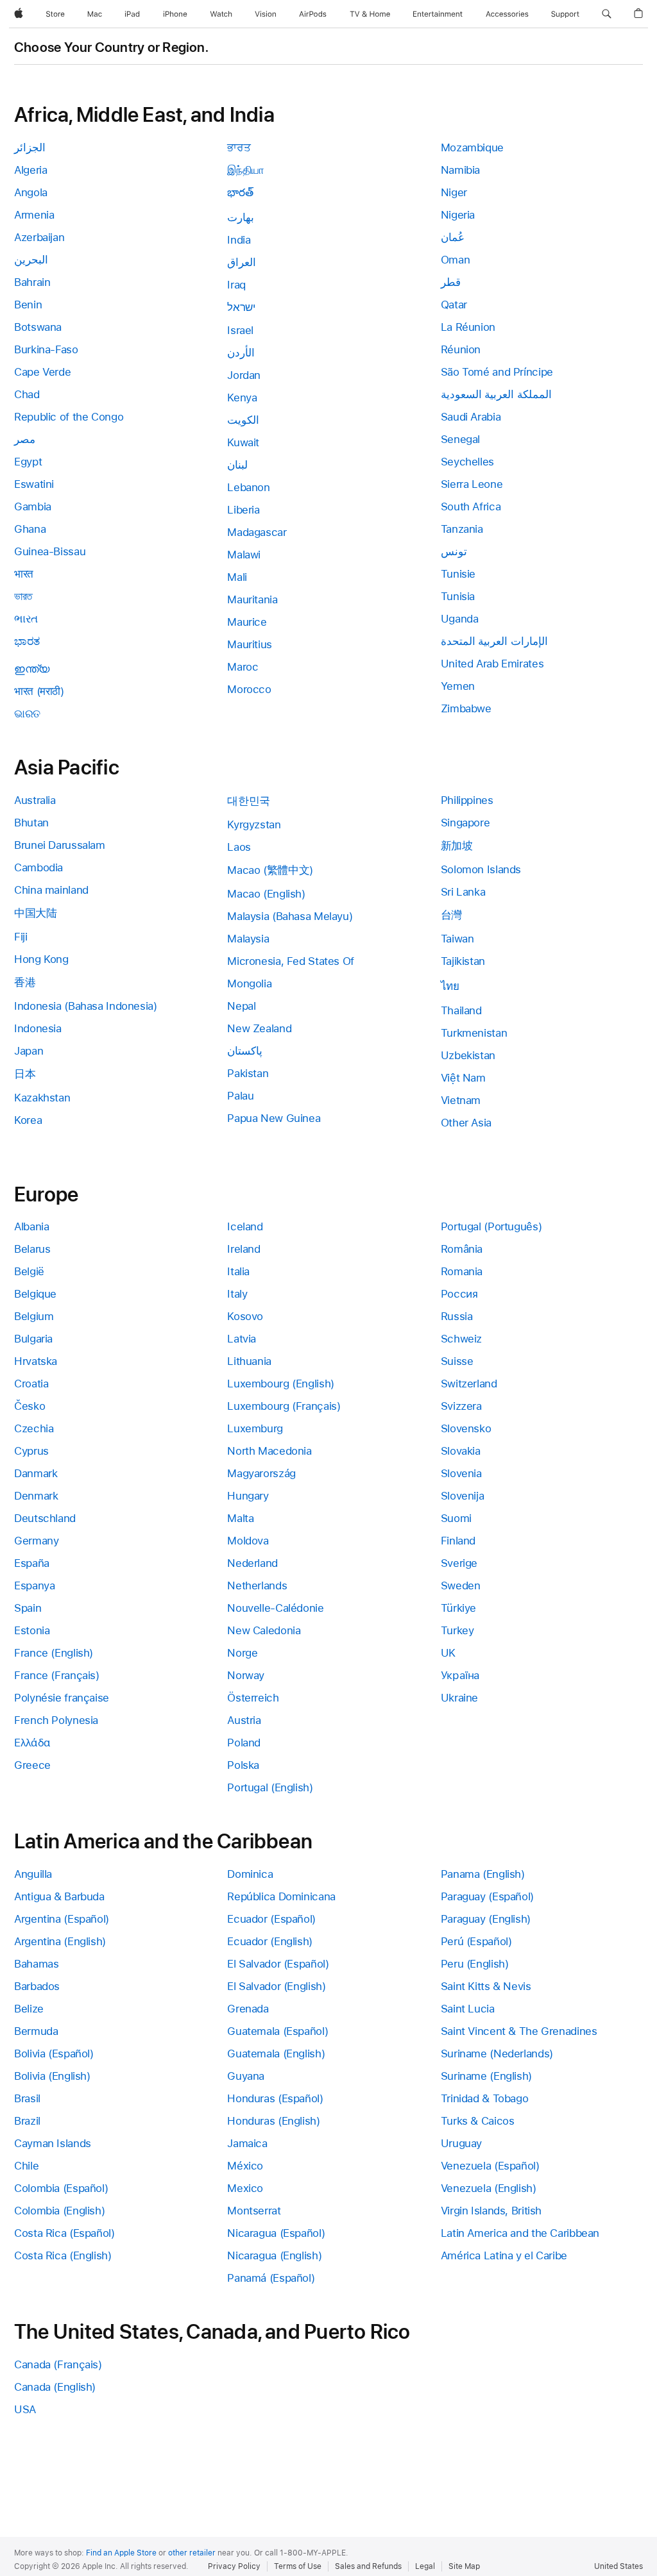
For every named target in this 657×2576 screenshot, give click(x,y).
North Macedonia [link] (269, 1451)
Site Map (464, 2566)
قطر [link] (451, 282)
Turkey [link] (457, 1630)
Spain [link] (28, 1608)
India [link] (239, 240)
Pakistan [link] (248, 1073)
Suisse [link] (457, 1361)
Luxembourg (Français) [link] (284, 1406)
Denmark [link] (36, 1496)
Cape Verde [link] (42, 372)
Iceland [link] (245, 1226)
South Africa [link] (471, 506)
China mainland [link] (51, 890)
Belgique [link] (35, 1294)
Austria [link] (244, 1720)
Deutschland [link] (45, 1518)
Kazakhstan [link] (42, 1098)
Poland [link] (244, 1743)
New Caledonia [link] (264, 1630)
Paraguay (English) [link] (486, 1919)
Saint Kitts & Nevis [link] (486, 1986)
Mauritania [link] (252, 599)
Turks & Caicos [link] (478, 2121)
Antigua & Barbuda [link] (59, 1896)
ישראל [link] (241, 307)
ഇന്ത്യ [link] (32, 669)
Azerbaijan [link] (39, 237)
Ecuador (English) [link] (270, 1941)
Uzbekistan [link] (468, 1055)
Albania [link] (31, 1226)
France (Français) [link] (57, 1675)
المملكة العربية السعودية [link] (496, 394)
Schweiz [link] (461, 1339)
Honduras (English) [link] (273, 2121)
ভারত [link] (23, 596)
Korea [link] (28, 1120)
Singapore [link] (465, 823)
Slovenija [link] (463, 1496)
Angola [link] (31, 192)
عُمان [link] (453, 237)
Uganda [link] (460, 619)
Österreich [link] (253, 1698)
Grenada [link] (248, 2009)
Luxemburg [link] (255, 1428)
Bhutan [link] (31, 823)
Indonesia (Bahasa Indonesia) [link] (86, 1006)
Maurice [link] (247, 622)
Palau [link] (240, 1096)
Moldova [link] (248, 1541)
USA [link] (25, 2409)
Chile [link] (26, 2166)
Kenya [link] (242, 397)
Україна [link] (460, 1675)
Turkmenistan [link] (474, 1033)
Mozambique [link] (472, 147)
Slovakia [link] (461, 1451)
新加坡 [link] (457, 846)
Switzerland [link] (469, 1384)
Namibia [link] (460, 170)
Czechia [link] (34, 1428)
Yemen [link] (458, 686)
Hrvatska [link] (36, 1361)
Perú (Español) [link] (476, 1941)
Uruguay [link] (461, 2143)
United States (619, 2566)
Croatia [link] (31, 1384)
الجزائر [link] (30, 147)
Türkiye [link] (458, 1608)
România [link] (462, 1249)
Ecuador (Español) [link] (271, 1919)
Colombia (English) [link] (59, 2211)
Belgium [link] (34, 1316)
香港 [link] (25, 982)
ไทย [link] (450, 986)
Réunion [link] (461, 349)
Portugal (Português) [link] (491, 1226)
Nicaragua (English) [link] (274, 2255)
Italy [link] (237, 1294)
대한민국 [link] (249, 801)
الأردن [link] (241, 353)
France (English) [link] (54, 1653)
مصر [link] (25, 439)
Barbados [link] (37, 1986)
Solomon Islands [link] (481, 869)
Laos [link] (239, 847)
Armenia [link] (34, 215)
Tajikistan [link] (463, 961)
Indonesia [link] (38, 1028)
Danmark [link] (36, 1473)
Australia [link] (35, 800)
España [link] (32, 1563)
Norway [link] (246, 1675)
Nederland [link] (252, 1563)
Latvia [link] (242, 1339)
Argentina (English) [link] (60, 1941)
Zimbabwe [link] (466, 708)
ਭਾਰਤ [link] (239, 147)
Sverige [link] (459, 1563)
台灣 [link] (451, 915)
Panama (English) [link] (483, 1874)
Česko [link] (30, 1406)
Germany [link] (36, 1541)
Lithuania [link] (249, 1361)
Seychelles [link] (467, 462)
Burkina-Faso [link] (46, 349)
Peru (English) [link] (475, 1964)
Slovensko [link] (466, 1428)
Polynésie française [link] (62, 1698)
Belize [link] (29, 2009)
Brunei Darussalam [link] (60, 845)
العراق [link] (242, 262)
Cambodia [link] (38, 867)
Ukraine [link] (459, 1698)
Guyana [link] (246, 2076)
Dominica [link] (250, 1874)
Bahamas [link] (36, 1964)
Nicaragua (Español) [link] (276, 2233)
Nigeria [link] (458, 215)
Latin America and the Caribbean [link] (520, 2233)
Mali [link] (237, 577)
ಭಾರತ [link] (27, 641)
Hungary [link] (248, 1496)
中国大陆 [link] (36, 913)
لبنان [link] (237, 465)
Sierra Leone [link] (472, 484)
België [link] (29, 1271)
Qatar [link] (454, 305)
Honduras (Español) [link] (275, 2098)
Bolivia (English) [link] (52, 2076)
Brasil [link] (27, 2098)
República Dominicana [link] (281, 1896)
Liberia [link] (243, 510)
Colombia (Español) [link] (61, 2188)
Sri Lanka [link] (463, 892)
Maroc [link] (243, 667)
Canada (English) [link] (55, 2387)
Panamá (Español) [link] (271, 2278)
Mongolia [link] (249, 983)
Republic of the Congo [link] (69, 417)
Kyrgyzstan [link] (254, 824)
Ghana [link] (30, 529)
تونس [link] (454, 551)
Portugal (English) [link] (270, 1787)
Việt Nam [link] (463, 1078)
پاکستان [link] (245, 1051)
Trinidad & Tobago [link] (485, 2098)
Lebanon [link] (248, 487)
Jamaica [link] (247, 2143)
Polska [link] (243, 1765)
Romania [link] (462, 1271)
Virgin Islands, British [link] (491, 2211)
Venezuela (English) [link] (489, 2188)
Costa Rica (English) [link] (63, 2255)
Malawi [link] (244, 555)
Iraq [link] (236, 285)
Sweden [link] (461, 1585)
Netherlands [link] (257, 1585)
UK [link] (448, 1653)
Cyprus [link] (31, 1451)
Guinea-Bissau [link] (50, 551)
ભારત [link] (26, 619)
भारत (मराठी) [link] (39, 691)
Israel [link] (240, 330)
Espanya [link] (34, 1585)
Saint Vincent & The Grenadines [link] (519, 2031)
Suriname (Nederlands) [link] (497, 2053)
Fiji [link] (21, 937)
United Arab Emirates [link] (492, 664)
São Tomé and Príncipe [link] (497, 372)
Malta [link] (240, 1518)
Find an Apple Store (121, 2553)
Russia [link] (457, 1316)
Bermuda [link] (36, 2031)
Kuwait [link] (243, 442)
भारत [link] (24, 574)
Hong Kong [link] (41, 959)
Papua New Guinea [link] (274, 1118)
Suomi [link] (456, 1518)
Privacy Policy (234, 2566)
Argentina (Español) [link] (62, 1919)
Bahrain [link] (32, 282)
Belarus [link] (32, 1249)
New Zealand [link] (259, 1028)
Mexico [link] (245, 2188)
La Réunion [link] (468, 327)
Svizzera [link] (461, 1406)
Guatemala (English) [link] (276, 2053)
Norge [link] (242, 1653)
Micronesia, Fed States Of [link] (291, 961)
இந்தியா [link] (246, 170)
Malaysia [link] (248, 939)
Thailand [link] (461, 1010)
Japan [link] (29, 1051)
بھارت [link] (241, 217)
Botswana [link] (38, 327)
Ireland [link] (243, 1249)
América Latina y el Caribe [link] (504, 2255)
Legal (425, 2566)
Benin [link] (28, 305)
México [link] (245, 2166)
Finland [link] (458, 1541)
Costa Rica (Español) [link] (64, 2233)
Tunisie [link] (458, 574)
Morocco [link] (249, 689)
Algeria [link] (30, 170)
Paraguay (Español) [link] (487, 1896)
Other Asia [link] (466, 1123)
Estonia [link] (32, 1630)
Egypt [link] (28, 462)
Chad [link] (27, 394)
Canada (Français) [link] (58, 2364)
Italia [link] (238, 1271)
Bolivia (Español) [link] (54, 2053)
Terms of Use (298, 2566)
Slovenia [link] (461, 1473)
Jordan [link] (244, 375)
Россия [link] (459, 1294)
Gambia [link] (33, 506)
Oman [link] (456, 260)
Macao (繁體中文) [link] (270, 870)
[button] (607, 14)
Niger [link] (454, 192)
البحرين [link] (31, 260)
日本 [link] (25, 1074)
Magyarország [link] (261, 1473)
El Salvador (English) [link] (276, 1986)
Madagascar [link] (257, 532)
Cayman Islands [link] (53, 2143)
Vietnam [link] (461, 1100)
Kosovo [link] (245, 1316)
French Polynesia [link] (56, 1720)
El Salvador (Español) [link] (278, 1964)
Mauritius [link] (250, 644)
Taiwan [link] (457, 939)
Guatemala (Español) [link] (277, 2031)
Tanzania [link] (462, 529)
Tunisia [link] (458, 596)
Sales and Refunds (368, 2566)
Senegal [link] (460, 439)
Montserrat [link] (254, 2211)
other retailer (192, 2553)
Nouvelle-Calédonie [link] (275, 1608)
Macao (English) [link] (266, 894)
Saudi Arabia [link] (471, 417)
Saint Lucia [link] (468, 2009)
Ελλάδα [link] (32, 1743)
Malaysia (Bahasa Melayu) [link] (290, 916)
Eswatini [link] (34, 484)
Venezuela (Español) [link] (490, 2166)
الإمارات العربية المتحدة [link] (494, 641)
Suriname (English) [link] (486, 2076)
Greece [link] (32, 1765)
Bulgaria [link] (33, 1339)
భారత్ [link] (240, 192)
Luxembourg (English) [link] (281, 1384)
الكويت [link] (243, 420)
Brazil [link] (27, 2121)
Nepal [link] (241, 1006)
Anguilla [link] (33, 1874)
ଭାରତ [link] (27, 714)
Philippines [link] (467, 800)
